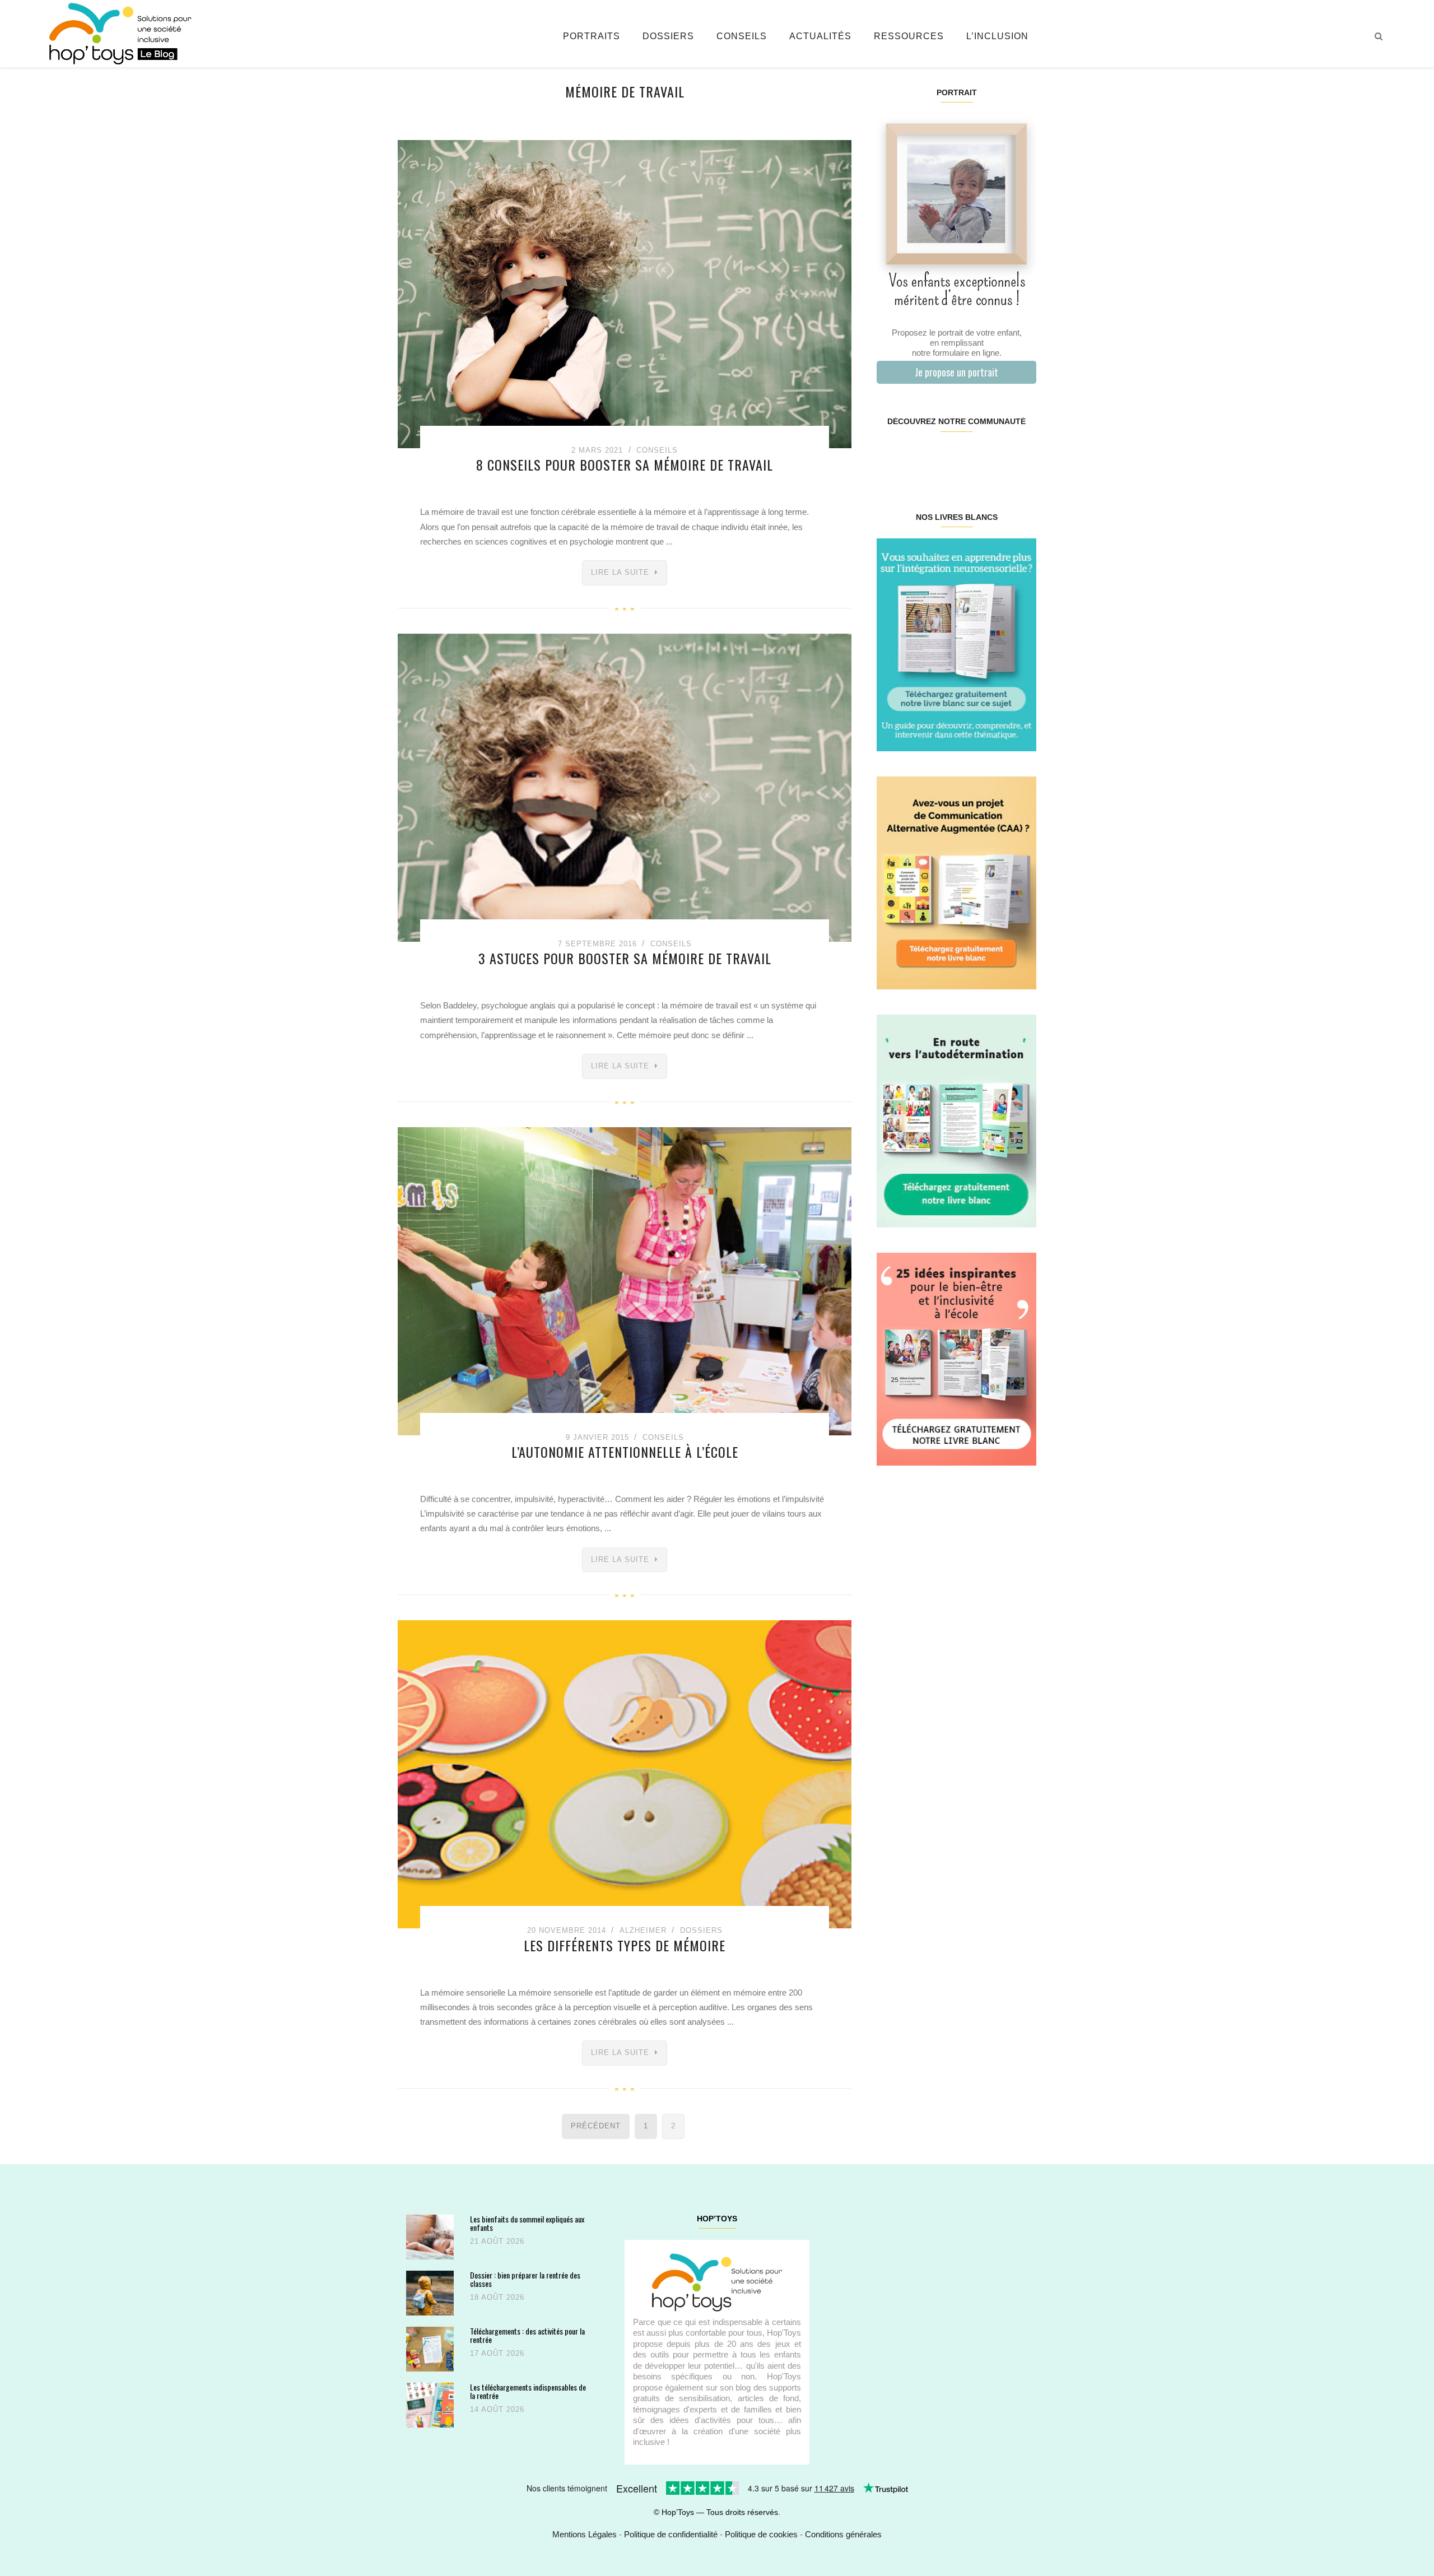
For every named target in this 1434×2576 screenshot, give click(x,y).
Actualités (820, 36)
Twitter (1022, 457)
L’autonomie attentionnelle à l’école (625, 1452)
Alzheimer (643, 1930)
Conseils (742, 36)
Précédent (596, 2126)
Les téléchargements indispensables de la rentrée (528, 2391)
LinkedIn (969, 457)
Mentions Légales (585, 2534)
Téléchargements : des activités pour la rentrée (527, 2335)
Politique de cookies (761, 2534)
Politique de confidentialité (671, 2534)
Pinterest (943, 457)
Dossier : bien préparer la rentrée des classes (525, 2279)
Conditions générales (843, 2534)
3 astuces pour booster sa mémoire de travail (625, 958)
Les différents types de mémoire (625, 1945)
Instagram (916, 457)
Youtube (996, 457)
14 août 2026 (497, 2409)
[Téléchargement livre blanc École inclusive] (956, 1358)
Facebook (890, 457)
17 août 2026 (497, 2353)
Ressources (909, 36)
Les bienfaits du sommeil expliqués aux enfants (527, 2223)
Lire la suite (620, 572)
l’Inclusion (997, 36)
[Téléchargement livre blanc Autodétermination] (956, 1120)
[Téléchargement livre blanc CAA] (956, 882)
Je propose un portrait (956, 372)
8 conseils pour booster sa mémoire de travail (625, 464)
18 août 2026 (497, 2297)
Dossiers (668, 36)
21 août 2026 (497, 2241)
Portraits (592, 36)
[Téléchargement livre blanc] (956, 644)
